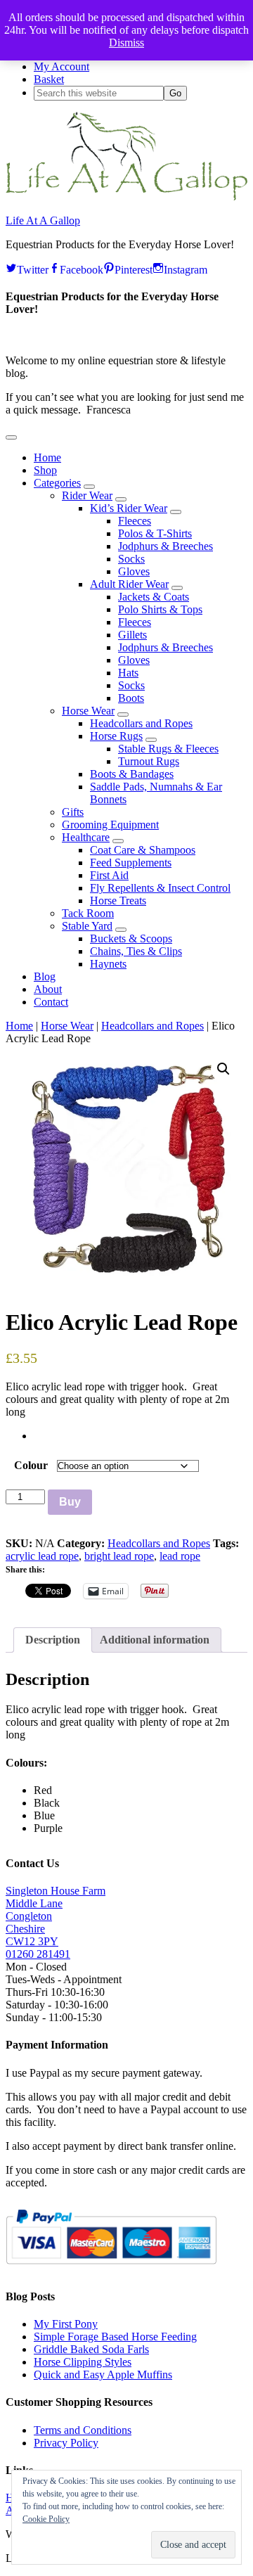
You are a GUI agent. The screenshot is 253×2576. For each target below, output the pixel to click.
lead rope (180, 1556)
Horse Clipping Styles (83, 2362)
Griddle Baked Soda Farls (91, 2349)
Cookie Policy (46, 2519)
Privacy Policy (66, 2443)
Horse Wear (67, 1026)
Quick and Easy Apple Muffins (103, 2375)
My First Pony (66, 2324)
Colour (31, 1465)
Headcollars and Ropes (153, 1026)
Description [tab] (53, 1640)
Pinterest (134, 268)
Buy (70, 1502)
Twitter (33, 268)
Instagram (186, 268)
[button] (11, 437)
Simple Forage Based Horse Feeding (115, 2337)
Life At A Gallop (43, 220)
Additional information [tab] (155, 1640)
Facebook (82, 268)
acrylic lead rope (42, 1556)
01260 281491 (38, 1954)
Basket (49, 79)
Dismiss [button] (126, 43)
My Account (61, 66)
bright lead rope (119, 1556)
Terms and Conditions (83, 2430)
